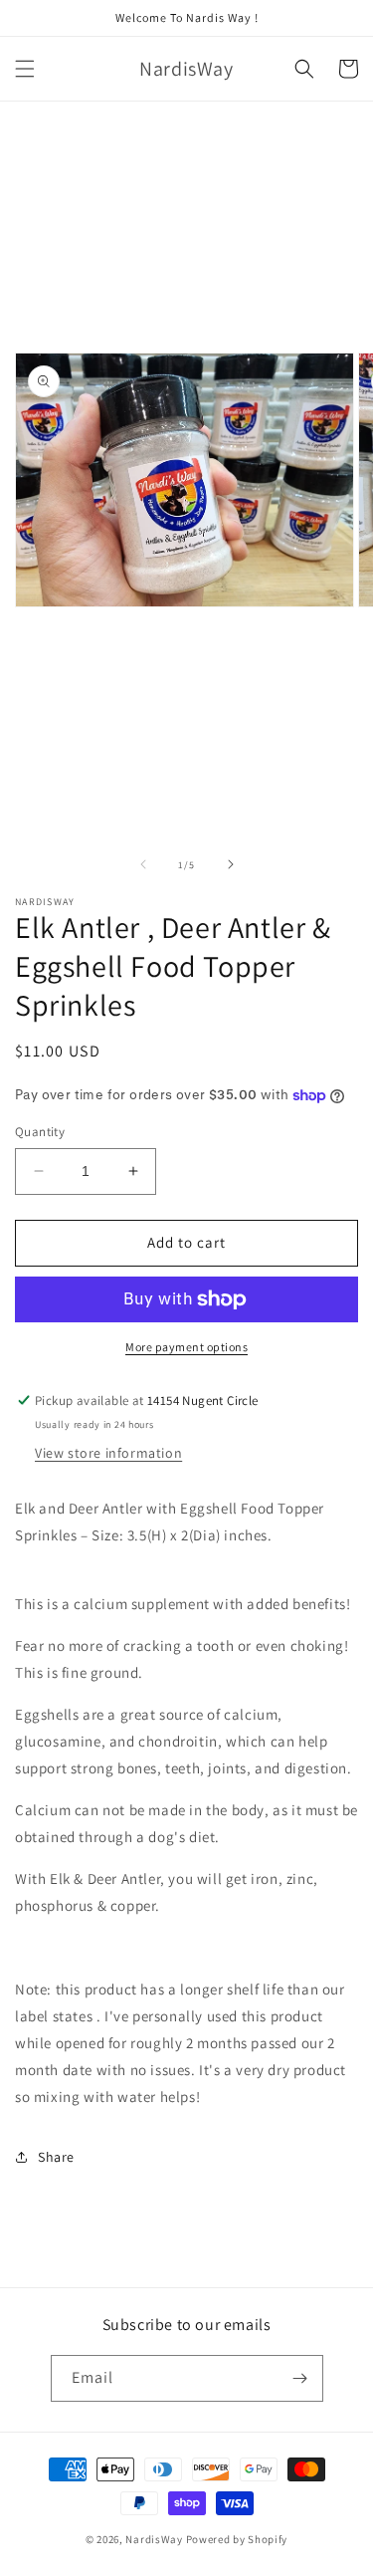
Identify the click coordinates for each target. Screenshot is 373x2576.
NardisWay (154, 2539)
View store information (108, 1453)
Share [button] (56, 2157)
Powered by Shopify (237, 2539)
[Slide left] (143, 864)
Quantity (40, 1132)
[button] (25, 69)
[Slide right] (231, 864)
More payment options (186, 1347)
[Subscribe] (300, 2378)
